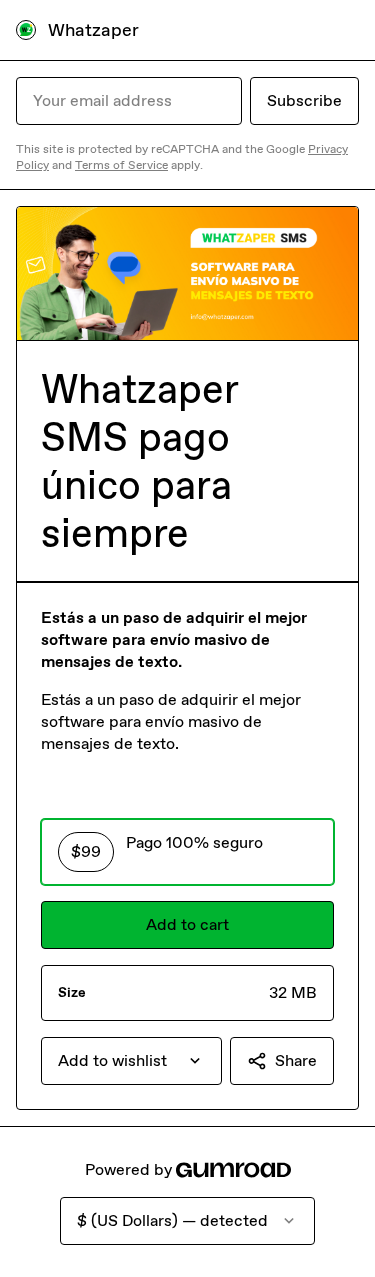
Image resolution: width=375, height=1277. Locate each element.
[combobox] (131, 1061)
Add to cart (187, 924)
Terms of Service (121, 165)
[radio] (187, 852)
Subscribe (304, 100)
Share (296, 1060)
